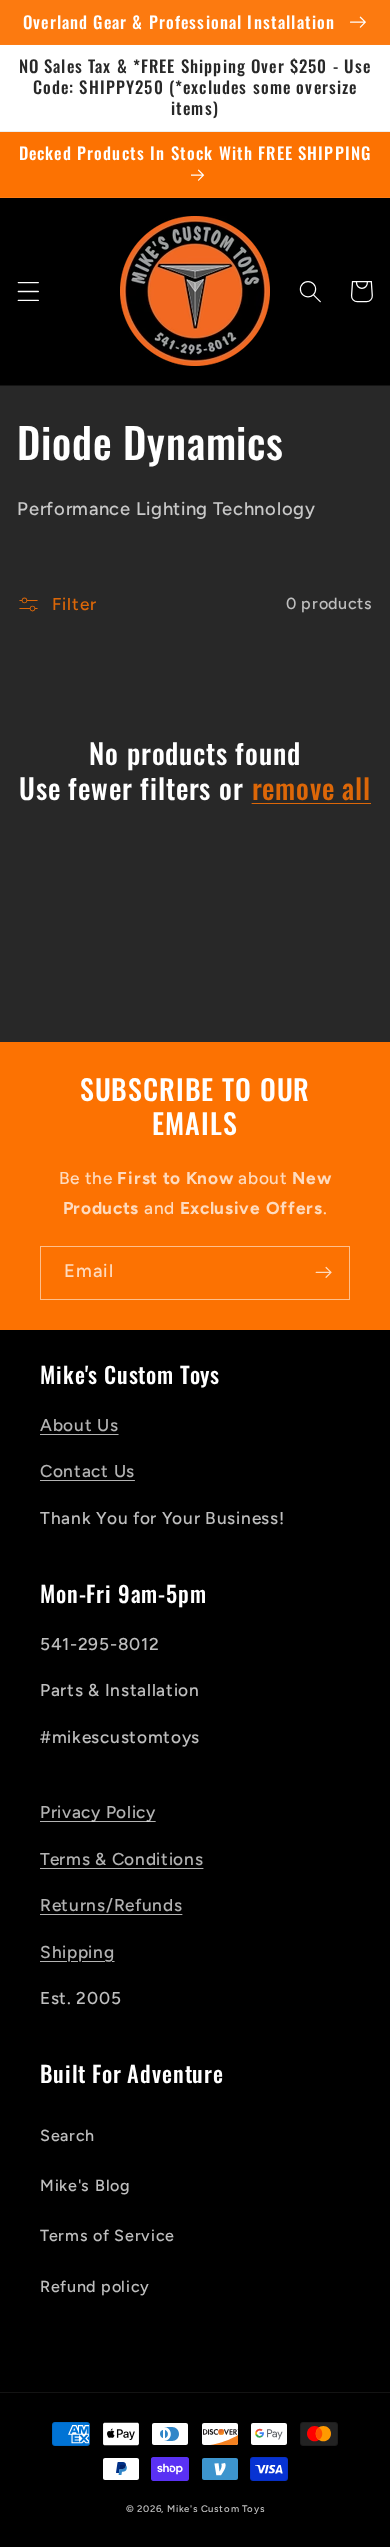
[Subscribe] (323, 1273)
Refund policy (95, 2286)
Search (67, 2135)
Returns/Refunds (111, 1905)
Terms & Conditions (121, 1859)
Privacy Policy (98, 1812)
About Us (79, 1425)
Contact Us (87, 1471)
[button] (28, 291)
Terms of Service (107, 2235)
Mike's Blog (85, 2185)
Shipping (77, 1952)
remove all (311, 788)
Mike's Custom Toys (216, 2508)
